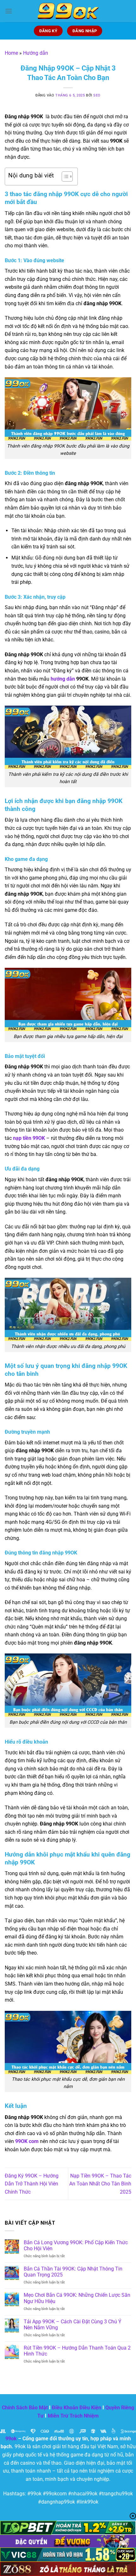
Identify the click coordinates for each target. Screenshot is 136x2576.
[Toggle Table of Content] (64, 176)
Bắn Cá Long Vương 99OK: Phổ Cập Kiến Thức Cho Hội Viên (76, 2246)
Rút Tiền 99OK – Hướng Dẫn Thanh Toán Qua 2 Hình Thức (77, 2351)
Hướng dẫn (36, 53)
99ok (11, 2439)
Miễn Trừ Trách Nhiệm (73, 2416)
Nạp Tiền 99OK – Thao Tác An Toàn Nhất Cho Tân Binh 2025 (100, 2184)
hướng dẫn (63, 679)
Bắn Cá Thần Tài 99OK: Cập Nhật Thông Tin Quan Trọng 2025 (73, 2272)
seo (97, 95)
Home (11, 53)
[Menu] (9, 11)
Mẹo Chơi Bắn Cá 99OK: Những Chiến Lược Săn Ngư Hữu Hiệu (77, 2298)
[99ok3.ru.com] (68, 11)
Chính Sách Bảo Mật (25, 2408)
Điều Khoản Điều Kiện (77, 2408)
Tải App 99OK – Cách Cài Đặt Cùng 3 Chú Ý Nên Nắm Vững (73, 2325)
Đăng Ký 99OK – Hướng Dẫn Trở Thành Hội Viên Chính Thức (32, 2184)
